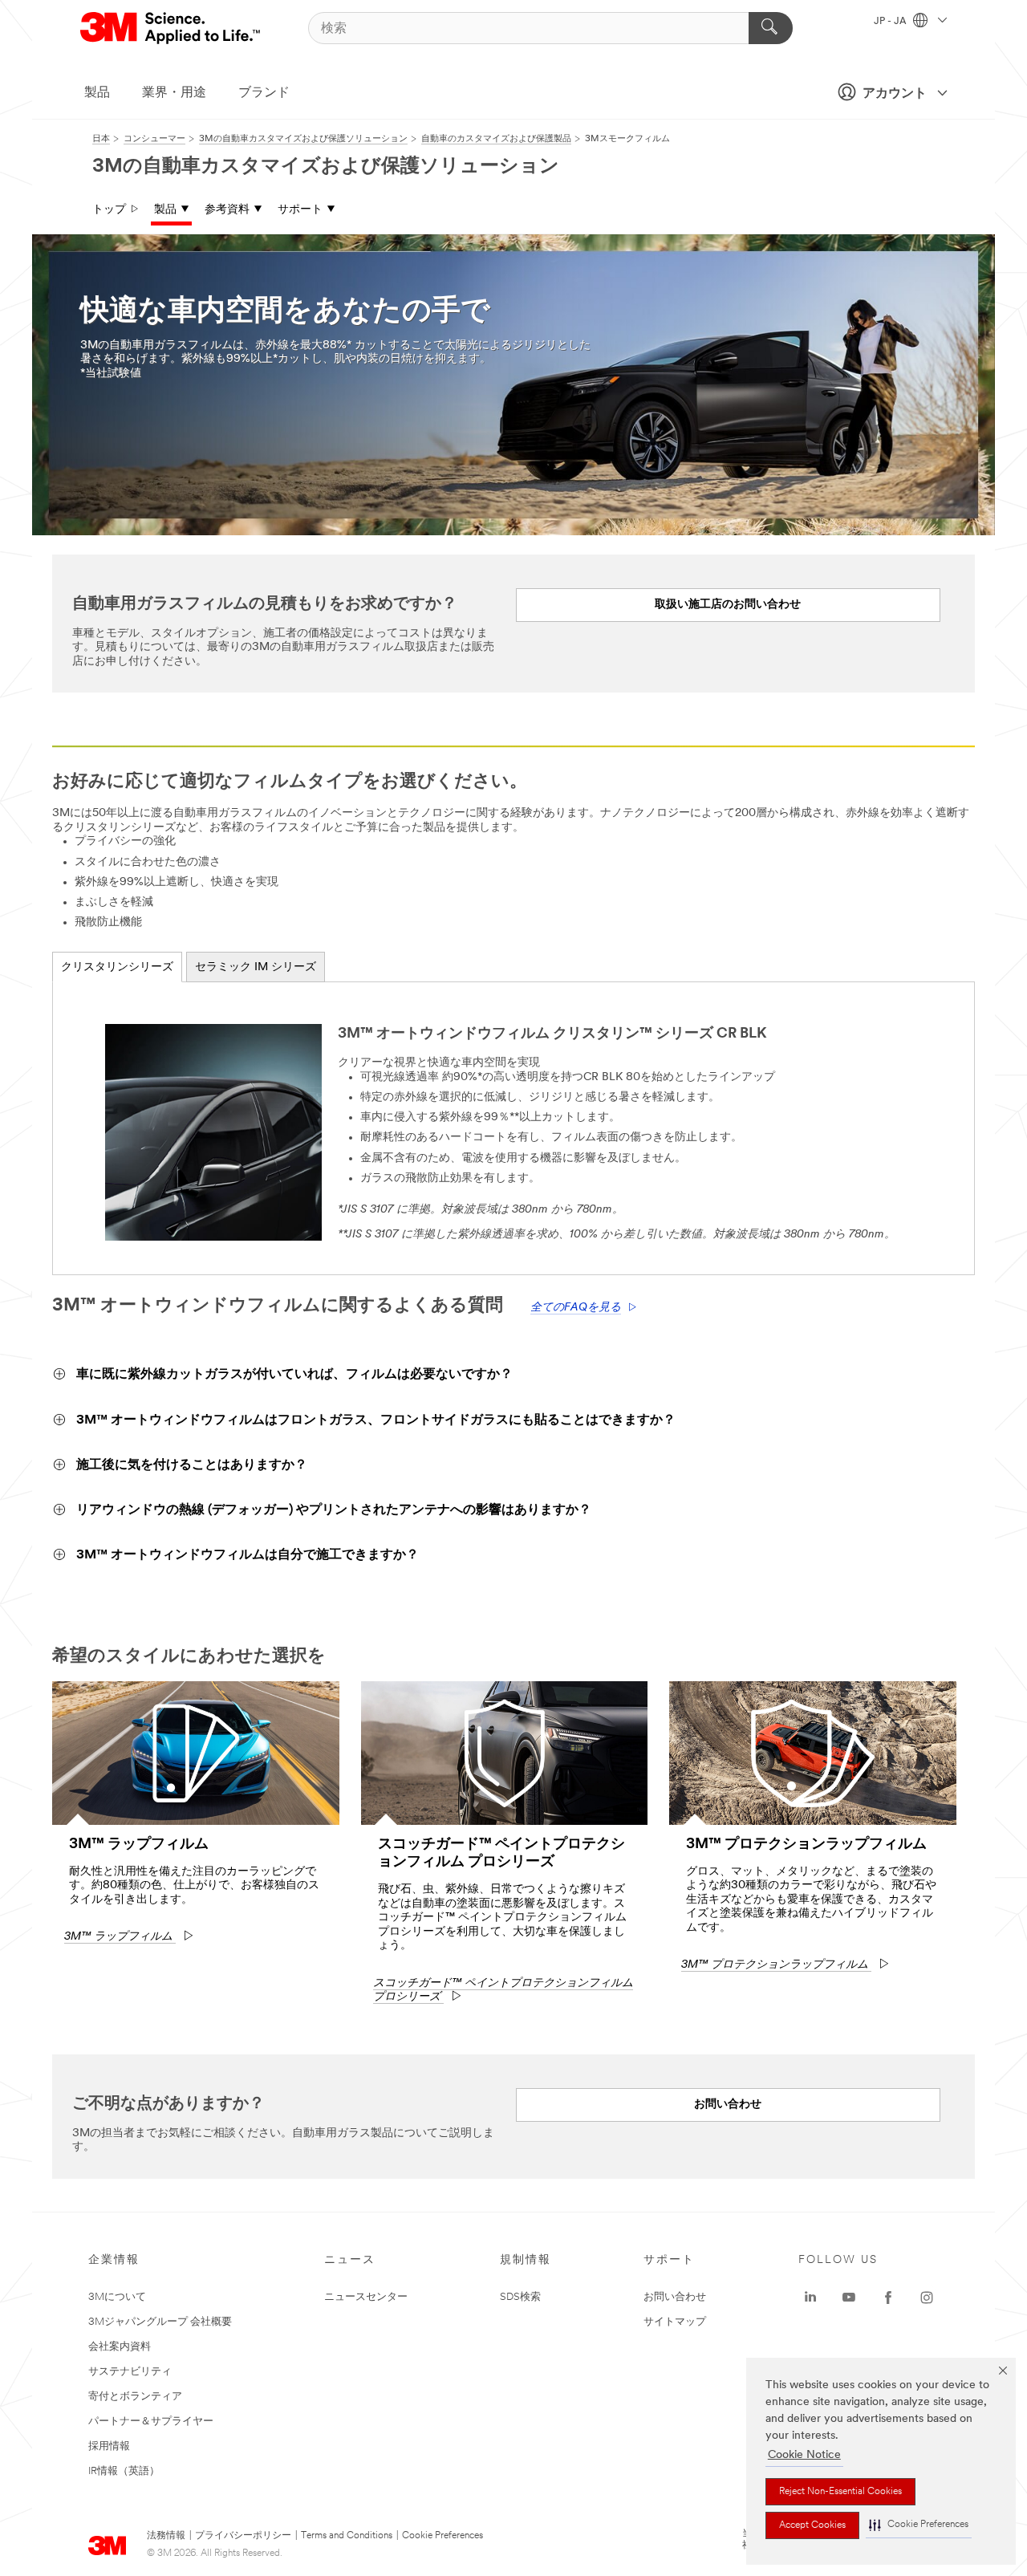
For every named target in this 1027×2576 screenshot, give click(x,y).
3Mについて (117, 2297)
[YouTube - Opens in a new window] (849, 2298)
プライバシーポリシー (243, 2536)
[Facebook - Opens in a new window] (888, 2298)
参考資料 (227, 210)
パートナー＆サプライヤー (151, 2422)
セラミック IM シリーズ (256, 967)
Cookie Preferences (442, 2536)
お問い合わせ (675, 2297)
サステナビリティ (130, 2372)
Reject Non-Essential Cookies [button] (840, 2492)
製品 (97, 93)
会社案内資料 (120, 2347)
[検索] (771, 28)
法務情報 (166, 2536)
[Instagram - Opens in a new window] (927, 2298)
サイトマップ (675, 2322)
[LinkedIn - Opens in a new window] (810, 2298)
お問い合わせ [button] (728, 2105)
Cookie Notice (804, 2455)
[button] (919, 2525)
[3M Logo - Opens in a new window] (171, 28)
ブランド (264, 93)
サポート (300, 210)
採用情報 (109, 2446)
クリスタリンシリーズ (117, 967)
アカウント (895, 94)
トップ (109, 210)
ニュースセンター (366, 2297)
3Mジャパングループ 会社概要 (160, 2322)
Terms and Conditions (347, 2536)
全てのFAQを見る (576, 1308)
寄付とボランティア (135, 2397)
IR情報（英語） (124, 2471)
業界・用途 (174, 93)
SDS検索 (520, 2297)
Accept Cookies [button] (812, 2525)
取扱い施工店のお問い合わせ (728, 605)
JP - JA (891, 22)
